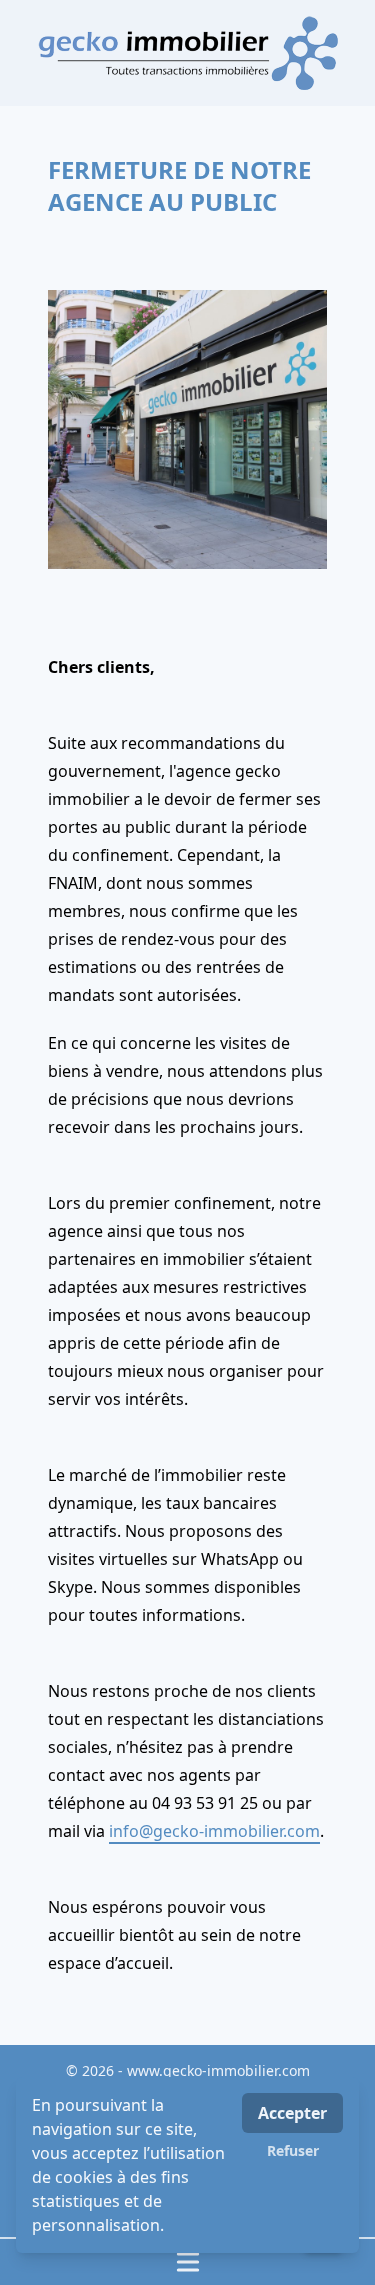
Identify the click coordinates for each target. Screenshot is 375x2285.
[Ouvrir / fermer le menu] (187, 2262)
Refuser (293, 2150)
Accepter (292, 2113)
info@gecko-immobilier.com (214, 1831)
